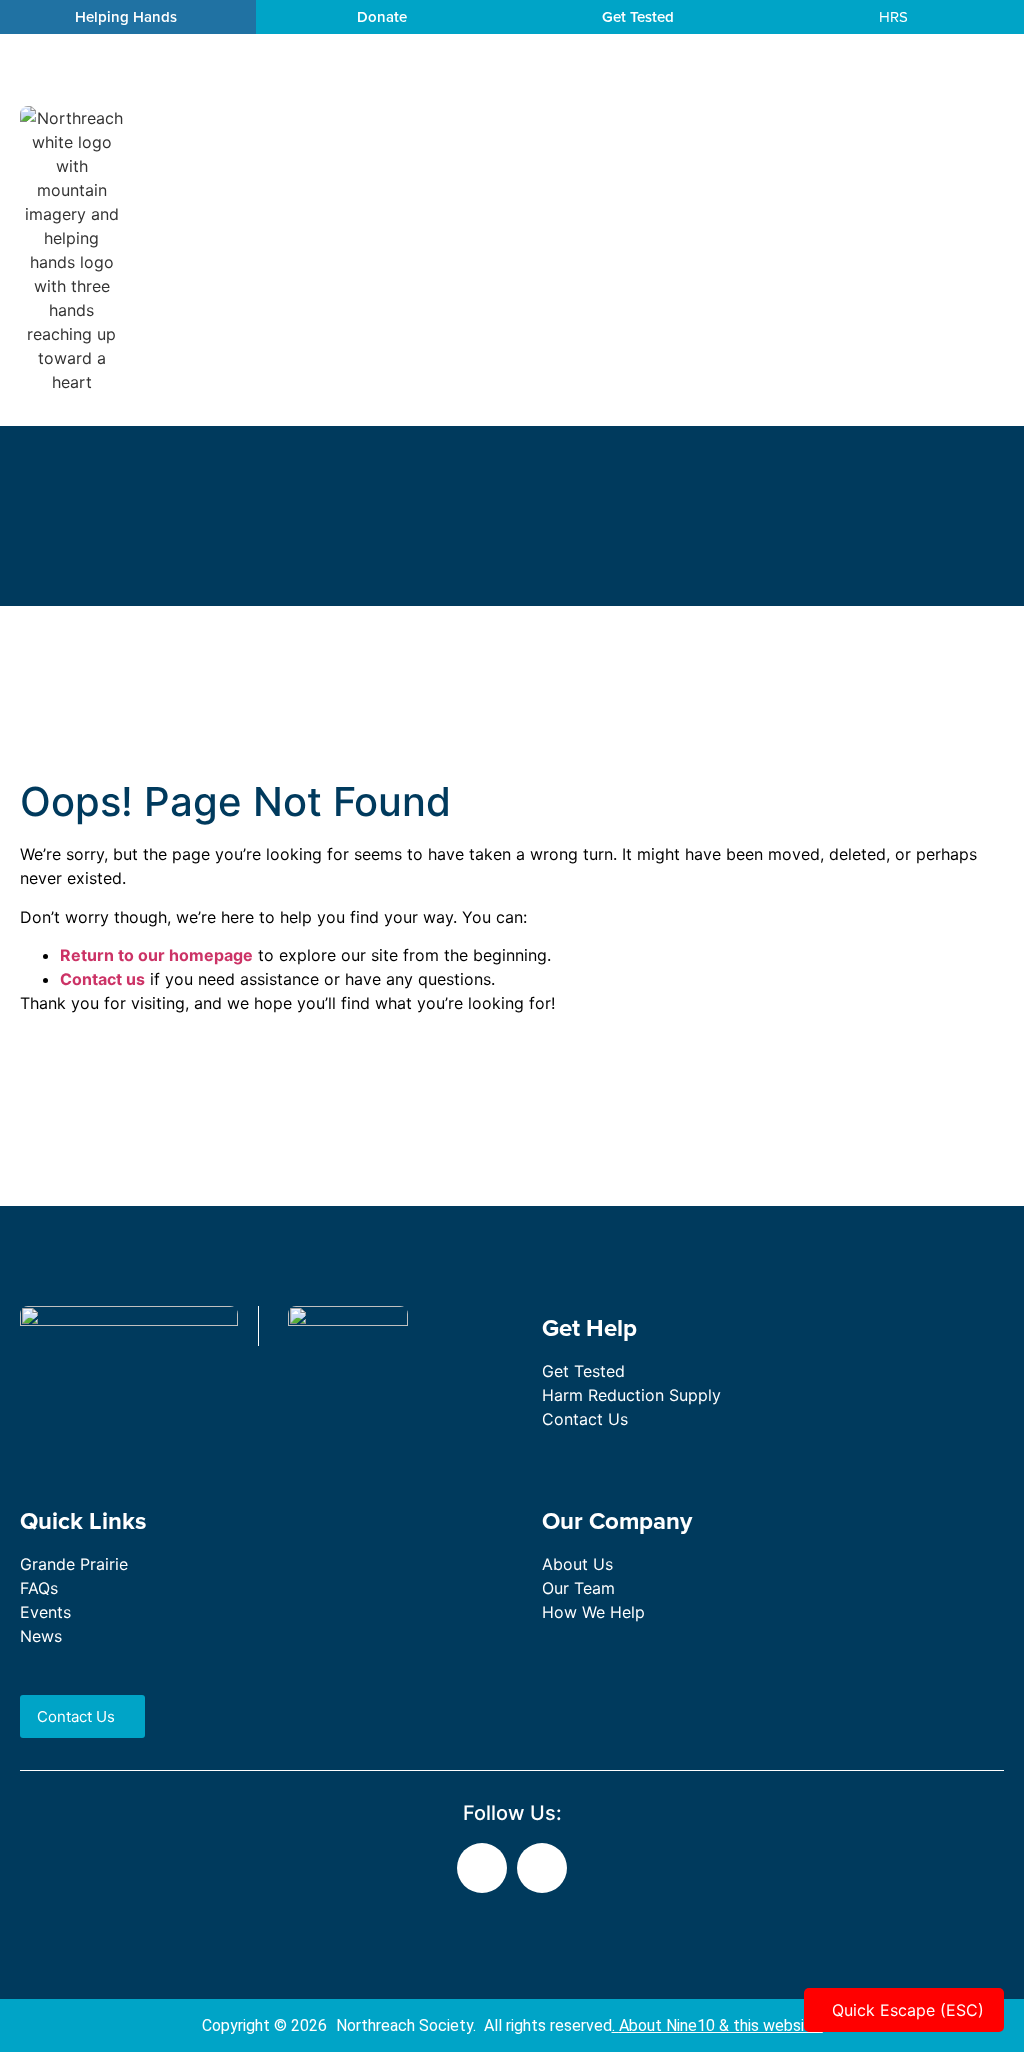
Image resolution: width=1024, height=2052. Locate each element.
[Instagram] (542, 1868)
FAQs (39, 1588)
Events (45, 1612)
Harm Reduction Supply (631, 1395)
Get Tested (583, 1371)
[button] (1005, 250)
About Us (577, 1564)
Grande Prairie (74, 1564)
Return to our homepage (156, 955)
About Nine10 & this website (719, 2025)
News (41, 1636)
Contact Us (585, 1419)
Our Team (578, 1588)
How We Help (593, 1612)
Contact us (102, 979)
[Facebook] (482, 1868)
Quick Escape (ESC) (908, 2010)
